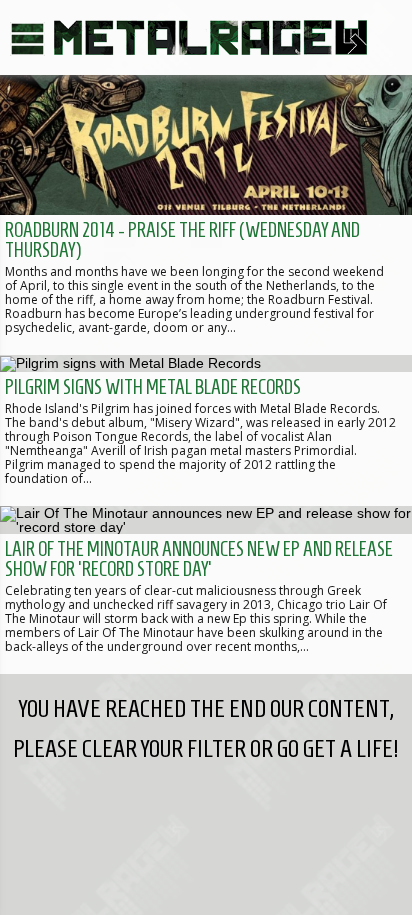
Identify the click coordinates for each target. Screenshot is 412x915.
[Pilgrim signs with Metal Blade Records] (206, 430)
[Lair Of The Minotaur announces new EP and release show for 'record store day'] (206, 590)
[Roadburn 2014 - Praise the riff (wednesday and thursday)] (206, 215)
